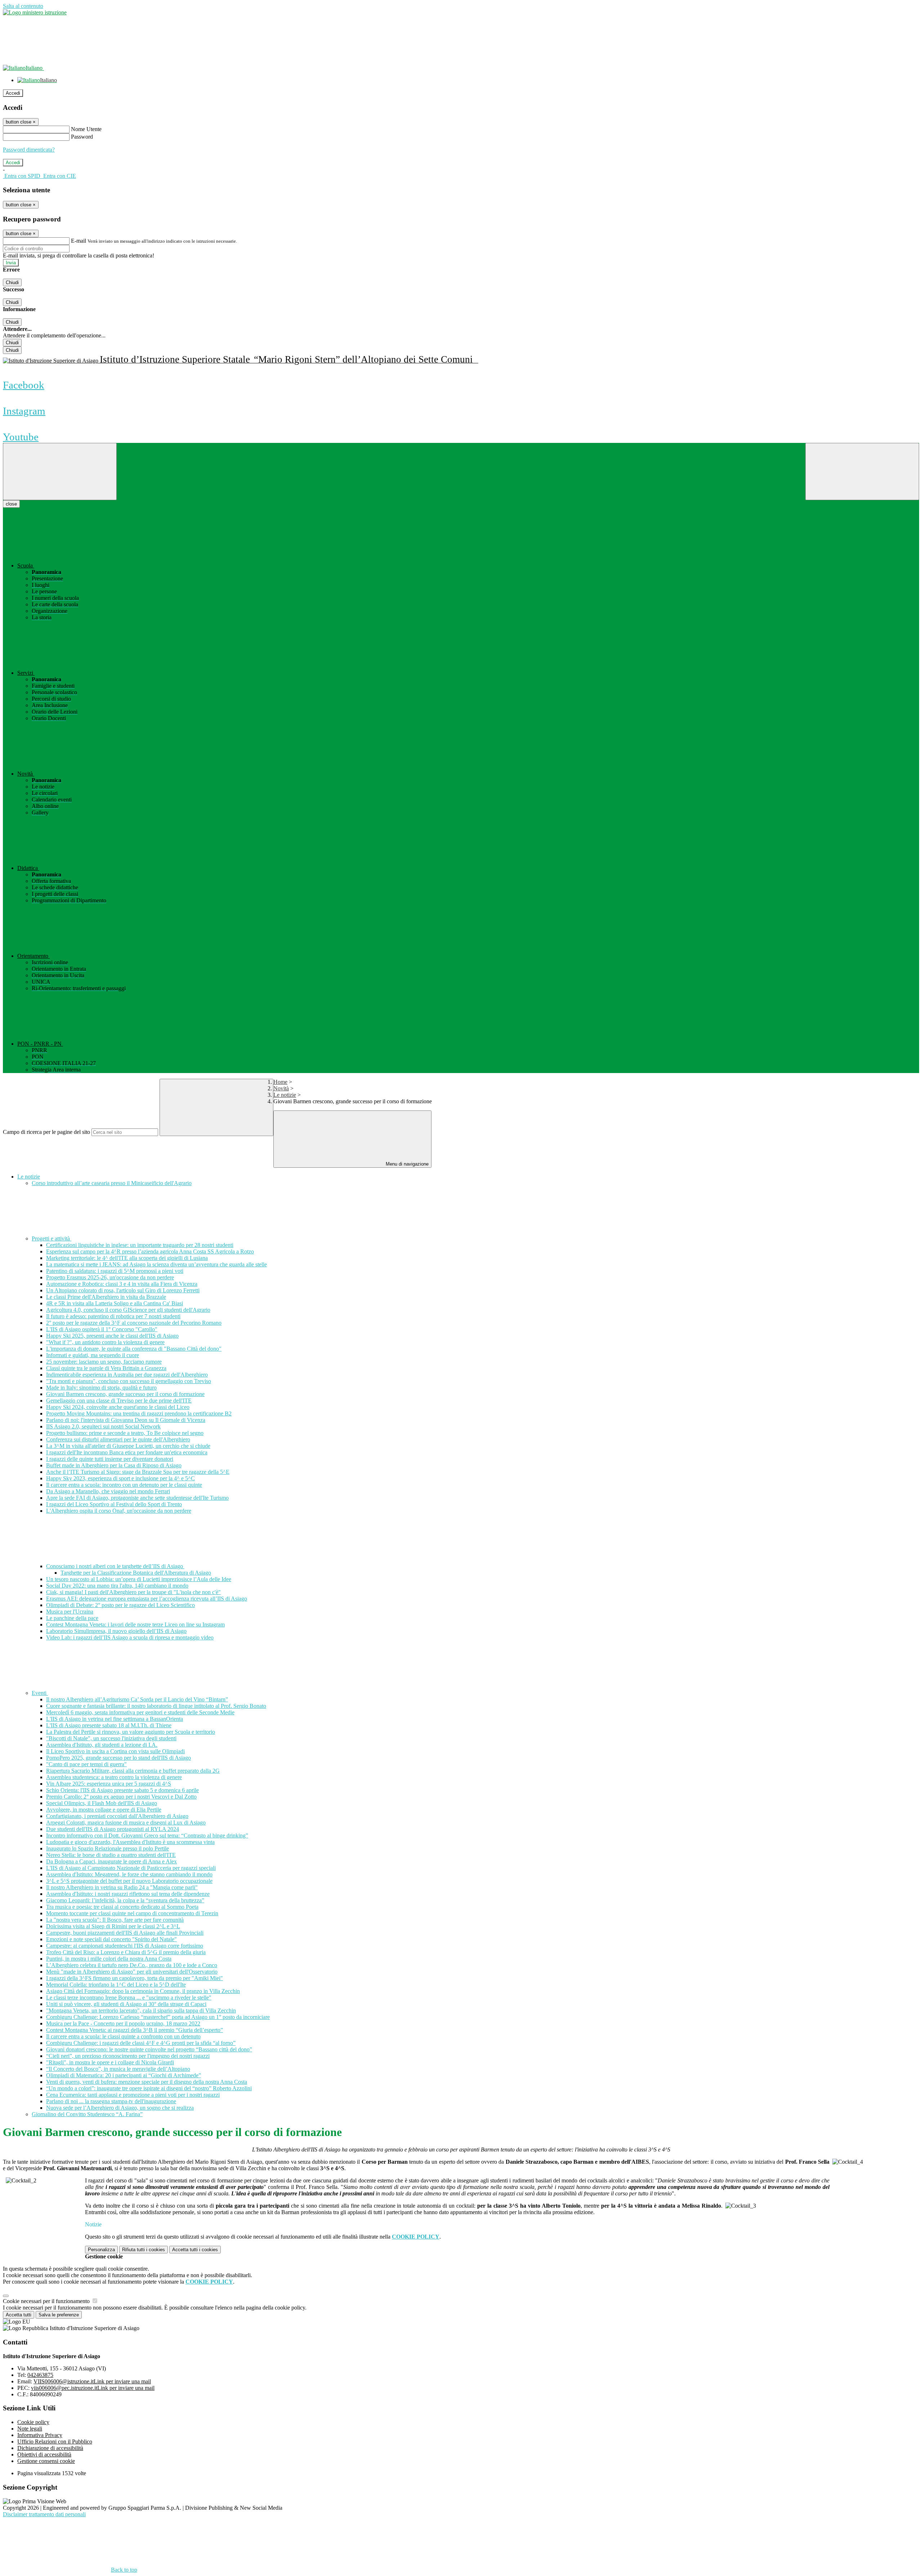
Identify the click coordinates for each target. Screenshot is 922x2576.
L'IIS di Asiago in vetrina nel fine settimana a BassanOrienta (115, 1719)
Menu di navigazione (406, 1164)
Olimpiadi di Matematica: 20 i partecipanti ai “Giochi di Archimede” (124, 2075)
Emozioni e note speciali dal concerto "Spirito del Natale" (111, 1939)
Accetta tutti (195, 2250)
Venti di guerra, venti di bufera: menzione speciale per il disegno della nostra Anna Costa (147, 2082)
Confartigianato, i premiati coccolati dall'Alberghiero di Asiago (117, 1816)
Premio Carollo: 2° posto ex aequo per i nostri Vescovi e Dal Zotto (121, 1797)
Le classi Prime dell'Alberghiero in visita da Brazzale (106, 1297)
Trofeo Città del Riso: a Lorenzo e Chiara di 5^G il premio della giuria (126, 1952)
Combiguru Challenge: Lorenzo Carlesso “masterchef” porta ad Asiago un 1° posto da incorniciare (158, 2017)
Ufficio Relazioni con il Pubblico (55, 2442)
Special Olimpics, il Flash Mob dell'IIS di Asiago (102, 1803)
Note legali (30, 2429)
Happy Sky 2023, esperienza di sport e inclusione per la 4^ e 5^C (120, 1478)
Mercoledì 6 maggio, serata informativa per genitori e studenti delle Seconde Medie (140, 1712)
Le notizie (285, 1095)
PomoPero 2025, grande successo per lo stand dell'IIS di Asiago (118, 1758)
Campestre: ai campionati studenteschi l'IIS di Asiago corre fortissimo (125, 1946)
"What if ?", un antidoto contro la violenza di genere (105, 1342)
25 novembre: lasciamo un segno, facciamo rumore (104, 1362)
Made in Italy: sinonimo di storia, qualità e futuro (101, 1388)
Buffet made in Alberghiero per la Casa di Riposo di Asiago (114, 1465)
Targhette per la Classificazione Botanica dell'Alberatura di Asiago (136, 1573)
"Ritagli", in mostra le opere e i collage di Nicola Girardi (110, 2062)
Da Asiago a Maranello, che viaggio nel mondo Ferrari (108, 1491)
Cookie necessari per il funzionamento (47, 2301)
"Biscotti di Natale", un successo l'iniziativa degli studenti (111, 1738)
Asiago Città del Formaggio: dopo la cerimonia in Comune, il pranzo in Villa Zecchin (143, 1991)
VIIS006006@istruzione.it (92, 2381)
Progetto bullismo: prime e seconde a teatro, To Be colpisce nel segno (125, 1433)
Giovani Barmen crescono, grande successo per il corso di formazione (125, 1394)
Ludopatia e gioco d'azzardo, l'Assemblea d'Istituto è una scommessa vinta (130, 1842)
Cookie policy (33, 2422)
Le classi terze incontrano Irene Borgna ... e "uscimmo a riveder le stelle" (129, 1998)
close (11, 504)
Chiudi (12, 282)
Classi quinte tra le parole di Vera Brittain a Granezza (106, 1368)
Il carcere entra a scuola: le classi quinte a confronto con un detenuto (123, 2036)
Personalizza (101, 2250)
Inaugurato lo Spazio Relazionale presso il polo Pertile (108, 1848)
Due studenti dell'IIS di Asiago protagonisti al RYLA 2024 (113, 1829)
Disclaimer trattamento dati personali (44, 2514)
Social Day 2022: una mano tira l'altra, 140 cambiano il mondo (117, 1586)
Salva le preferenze (59, 2315)
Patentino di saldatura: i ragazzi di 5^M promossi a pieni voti (115, 1271)
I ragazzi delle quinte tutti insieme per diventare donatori (110, 1459)
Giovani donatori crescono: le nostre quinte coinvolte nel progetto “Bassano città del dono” (149, 2049)
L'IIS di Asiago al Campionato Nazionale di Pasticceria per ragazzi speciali (131, 1868)
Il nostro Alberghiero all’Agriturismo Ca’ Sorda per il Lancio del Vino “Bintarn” (137, 1699)
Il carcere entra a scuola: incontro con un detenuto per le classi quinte (124, 1485)
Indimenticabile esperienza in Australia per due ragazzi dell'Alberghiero (127, 1375)
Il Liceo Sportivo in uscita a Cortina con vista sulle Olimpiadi (115, 1751)
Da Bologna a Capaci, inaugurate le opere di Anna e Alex (111, 1861)
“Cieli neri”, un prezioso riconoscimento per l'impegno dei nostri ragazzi (128, 2056)
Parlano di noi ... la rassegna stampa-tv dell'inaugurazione (111, 2101)
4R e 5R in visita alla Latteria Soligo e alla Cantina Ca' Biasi (115, 1303)
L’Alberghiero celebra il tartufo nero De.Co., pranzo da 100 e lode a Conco (132, 1965)
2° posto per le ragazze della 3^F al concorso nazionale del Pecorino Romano (134, 1323)
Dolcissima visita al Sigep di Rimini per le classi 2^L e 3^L (113, 1926)
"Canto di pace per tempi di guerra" (86, 1764)
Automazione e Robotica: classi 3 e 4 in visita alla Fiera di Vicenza (122, 1284)
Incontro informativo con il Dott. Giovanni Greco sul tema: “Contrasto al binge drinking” (147, 1835)
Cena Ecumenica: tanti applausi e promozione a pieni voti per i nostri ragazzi (133, 2095)
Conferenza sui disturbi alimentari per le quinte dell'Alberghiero (118, 1439)
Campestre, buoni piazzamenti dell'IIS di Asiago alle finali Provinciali (125, 1933)
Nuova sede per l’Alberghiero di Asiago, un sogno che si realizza (120, 2108)
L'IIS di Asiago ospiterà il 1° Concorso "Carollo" (102, 1329)
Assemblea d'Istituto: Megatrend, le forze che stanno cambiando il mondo (129, 1874)
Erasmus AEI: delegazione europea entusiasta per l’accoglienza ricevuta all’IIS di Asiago (147, 1599)
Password (82, 137)
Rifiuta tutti (144, 2250)
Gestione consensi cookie (46, 2461)
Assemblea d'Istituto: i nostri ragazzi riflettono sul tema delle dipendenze (128, 1894)
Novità (281, 1088)
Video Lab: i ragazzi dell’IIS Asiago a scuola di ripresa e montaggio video (130, 1637)
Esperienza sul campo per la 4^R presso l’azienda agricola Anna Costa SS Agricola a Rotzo (150, 1251)
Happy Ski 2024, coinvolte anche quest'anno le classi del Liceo (118, 1407)
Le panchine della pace (72, 1618)
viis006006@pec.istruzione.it (93, 2388)
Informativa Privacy (40, 2435)
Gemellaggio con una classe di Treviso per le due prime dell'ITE (119, 1401)
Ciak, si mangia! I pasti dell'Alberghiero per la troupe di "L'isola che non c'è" (133, 1592)
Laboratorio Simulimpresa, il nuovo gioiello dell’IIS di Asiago (116, 1631)
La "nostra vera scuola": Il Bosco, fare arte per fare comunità (115, 1920)
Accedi (13, 93)
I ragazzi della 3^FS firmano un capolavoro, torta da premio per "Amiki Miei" (135, 1978)
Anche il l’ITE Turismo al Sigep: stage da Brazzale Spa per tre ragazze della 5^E (138, 1472)
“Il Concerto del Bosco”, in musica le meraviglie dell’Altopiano (118, 2069)
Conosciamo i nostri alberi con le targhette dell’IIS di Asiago (115, 1566)
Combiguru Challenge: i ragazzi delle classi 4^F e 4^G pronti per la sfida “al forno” (141, 2043)
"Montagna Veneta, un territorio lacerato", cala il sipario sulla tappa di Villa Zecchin (141, 2010)
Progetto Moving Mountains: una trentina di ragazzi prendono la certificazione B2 (139, 1413)
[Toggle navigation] (60, 472)
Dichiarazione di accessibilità (50, 2448)
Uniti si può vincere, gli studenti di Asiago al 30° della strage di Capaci (126, 2004)
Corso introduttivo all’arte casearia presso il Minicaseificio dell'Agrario (112, 1183)
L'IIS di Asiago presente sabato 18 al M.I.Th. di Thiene (109, 1725)
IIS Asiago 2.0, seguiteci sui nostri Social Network (103, 1426)
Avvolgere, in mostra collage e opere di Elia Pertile (104, 1810)
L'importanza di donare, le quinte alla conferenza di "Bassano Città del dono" (134, 1349)
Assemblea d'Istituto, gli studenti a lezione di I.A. (102, 1745)
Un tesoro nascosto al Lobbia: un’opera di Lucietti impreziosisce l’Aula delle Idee (139, 1579)
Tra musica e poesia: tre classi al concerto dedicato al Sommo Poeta (122, 1907)
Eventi (40, 1693)
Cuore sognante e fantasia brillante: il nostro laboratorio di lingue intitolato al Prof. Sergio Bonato (156, 1706)
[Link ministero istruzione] (35, 12)
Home (280, 1082)
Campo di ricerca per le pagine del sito (46, 1132)
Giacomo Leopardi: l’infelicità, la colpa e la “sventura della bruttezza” (125, 1900)
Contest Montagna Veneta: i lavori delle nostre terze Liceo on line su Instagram (135, 1624)
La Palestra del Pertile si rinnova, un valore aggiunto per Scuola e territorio (131, 1732)
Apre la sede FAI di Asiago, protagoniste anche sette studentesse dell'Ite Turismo (137, 1498)
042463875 (40, 2375)
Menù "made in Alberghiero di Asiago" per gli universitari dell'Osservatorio (132, 1972)
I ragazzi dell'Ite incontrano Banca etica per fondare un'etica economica (127, 1452)
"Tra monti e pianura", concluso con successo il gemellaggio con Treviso (129, 1381)
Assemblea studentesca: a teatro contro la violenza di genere (114, 1777)
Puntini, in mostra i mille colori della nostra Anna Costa (109, 1959)
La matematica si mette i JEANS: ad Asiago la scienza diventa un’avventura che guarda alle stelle (156, 1264)
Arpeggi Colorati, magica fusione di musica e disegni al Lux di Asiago (126, 1823)
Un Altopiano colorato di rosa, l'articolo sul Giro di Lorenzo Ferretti (123, 1290)
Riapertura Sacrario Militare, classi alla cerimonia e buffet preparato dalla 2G (133, 1771)
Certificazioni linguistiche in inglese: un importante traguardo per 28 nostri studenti (140, 1245)
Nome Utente (86, 129)
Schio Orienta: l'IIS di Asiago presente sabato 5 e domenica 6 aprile (122, 1790)
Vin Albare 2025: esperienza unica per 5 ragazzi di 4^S (109, 1784)
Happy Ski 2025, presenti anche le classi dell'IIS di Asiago (112, 1336)
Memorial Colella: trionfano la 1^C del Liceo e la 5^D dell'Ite (116, 1985)
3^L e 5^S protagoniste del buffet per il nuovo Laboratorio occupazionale (129, 1881)
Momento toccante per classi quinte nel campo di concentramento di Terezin (132, 1913)
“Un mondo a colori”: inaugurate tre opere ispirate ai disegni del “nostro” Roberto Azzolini (149, 2088)
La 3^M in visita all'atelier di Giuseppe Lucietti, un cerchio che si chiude (128, 1446)
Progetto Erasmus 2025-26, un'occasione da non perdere (110, 1277)
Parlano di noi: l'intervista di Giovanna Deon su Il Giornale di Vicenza (126, 1420)
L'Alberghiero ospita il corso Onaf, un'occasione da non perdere (119, 1511)
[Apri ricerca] (862, 472)
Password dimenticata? (29, 150)
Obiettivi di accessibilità (44, 2454)
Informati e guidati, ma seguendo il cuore (93, 1355)
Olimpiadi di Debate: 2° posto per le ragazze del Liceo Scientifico (120, 1605)
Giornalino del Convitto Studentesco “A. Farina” (87, 2114)
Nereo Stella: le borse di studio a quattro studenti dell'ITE (111, 1855)
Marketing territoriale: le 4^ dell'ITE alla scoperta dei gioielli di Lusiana (127, 1258)
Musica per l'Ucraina (70, 1612)
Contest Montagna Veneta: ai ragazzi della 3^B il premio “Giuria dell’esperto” (135, 2030)
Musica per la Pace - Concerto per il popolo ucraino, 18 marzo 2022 (123, 2023)
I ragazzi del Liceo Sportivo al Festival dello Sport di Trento (114, 1504)
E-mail (79, 241)
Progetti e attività (52, 1238)
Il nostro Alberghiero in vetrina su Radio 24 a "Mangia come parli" (122, 1887)
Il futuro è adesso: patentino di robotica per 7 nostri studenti (113, 1316)
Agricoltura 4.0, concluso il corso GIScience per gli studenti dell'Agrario (128, 1310)
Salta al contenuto (23, 6)
